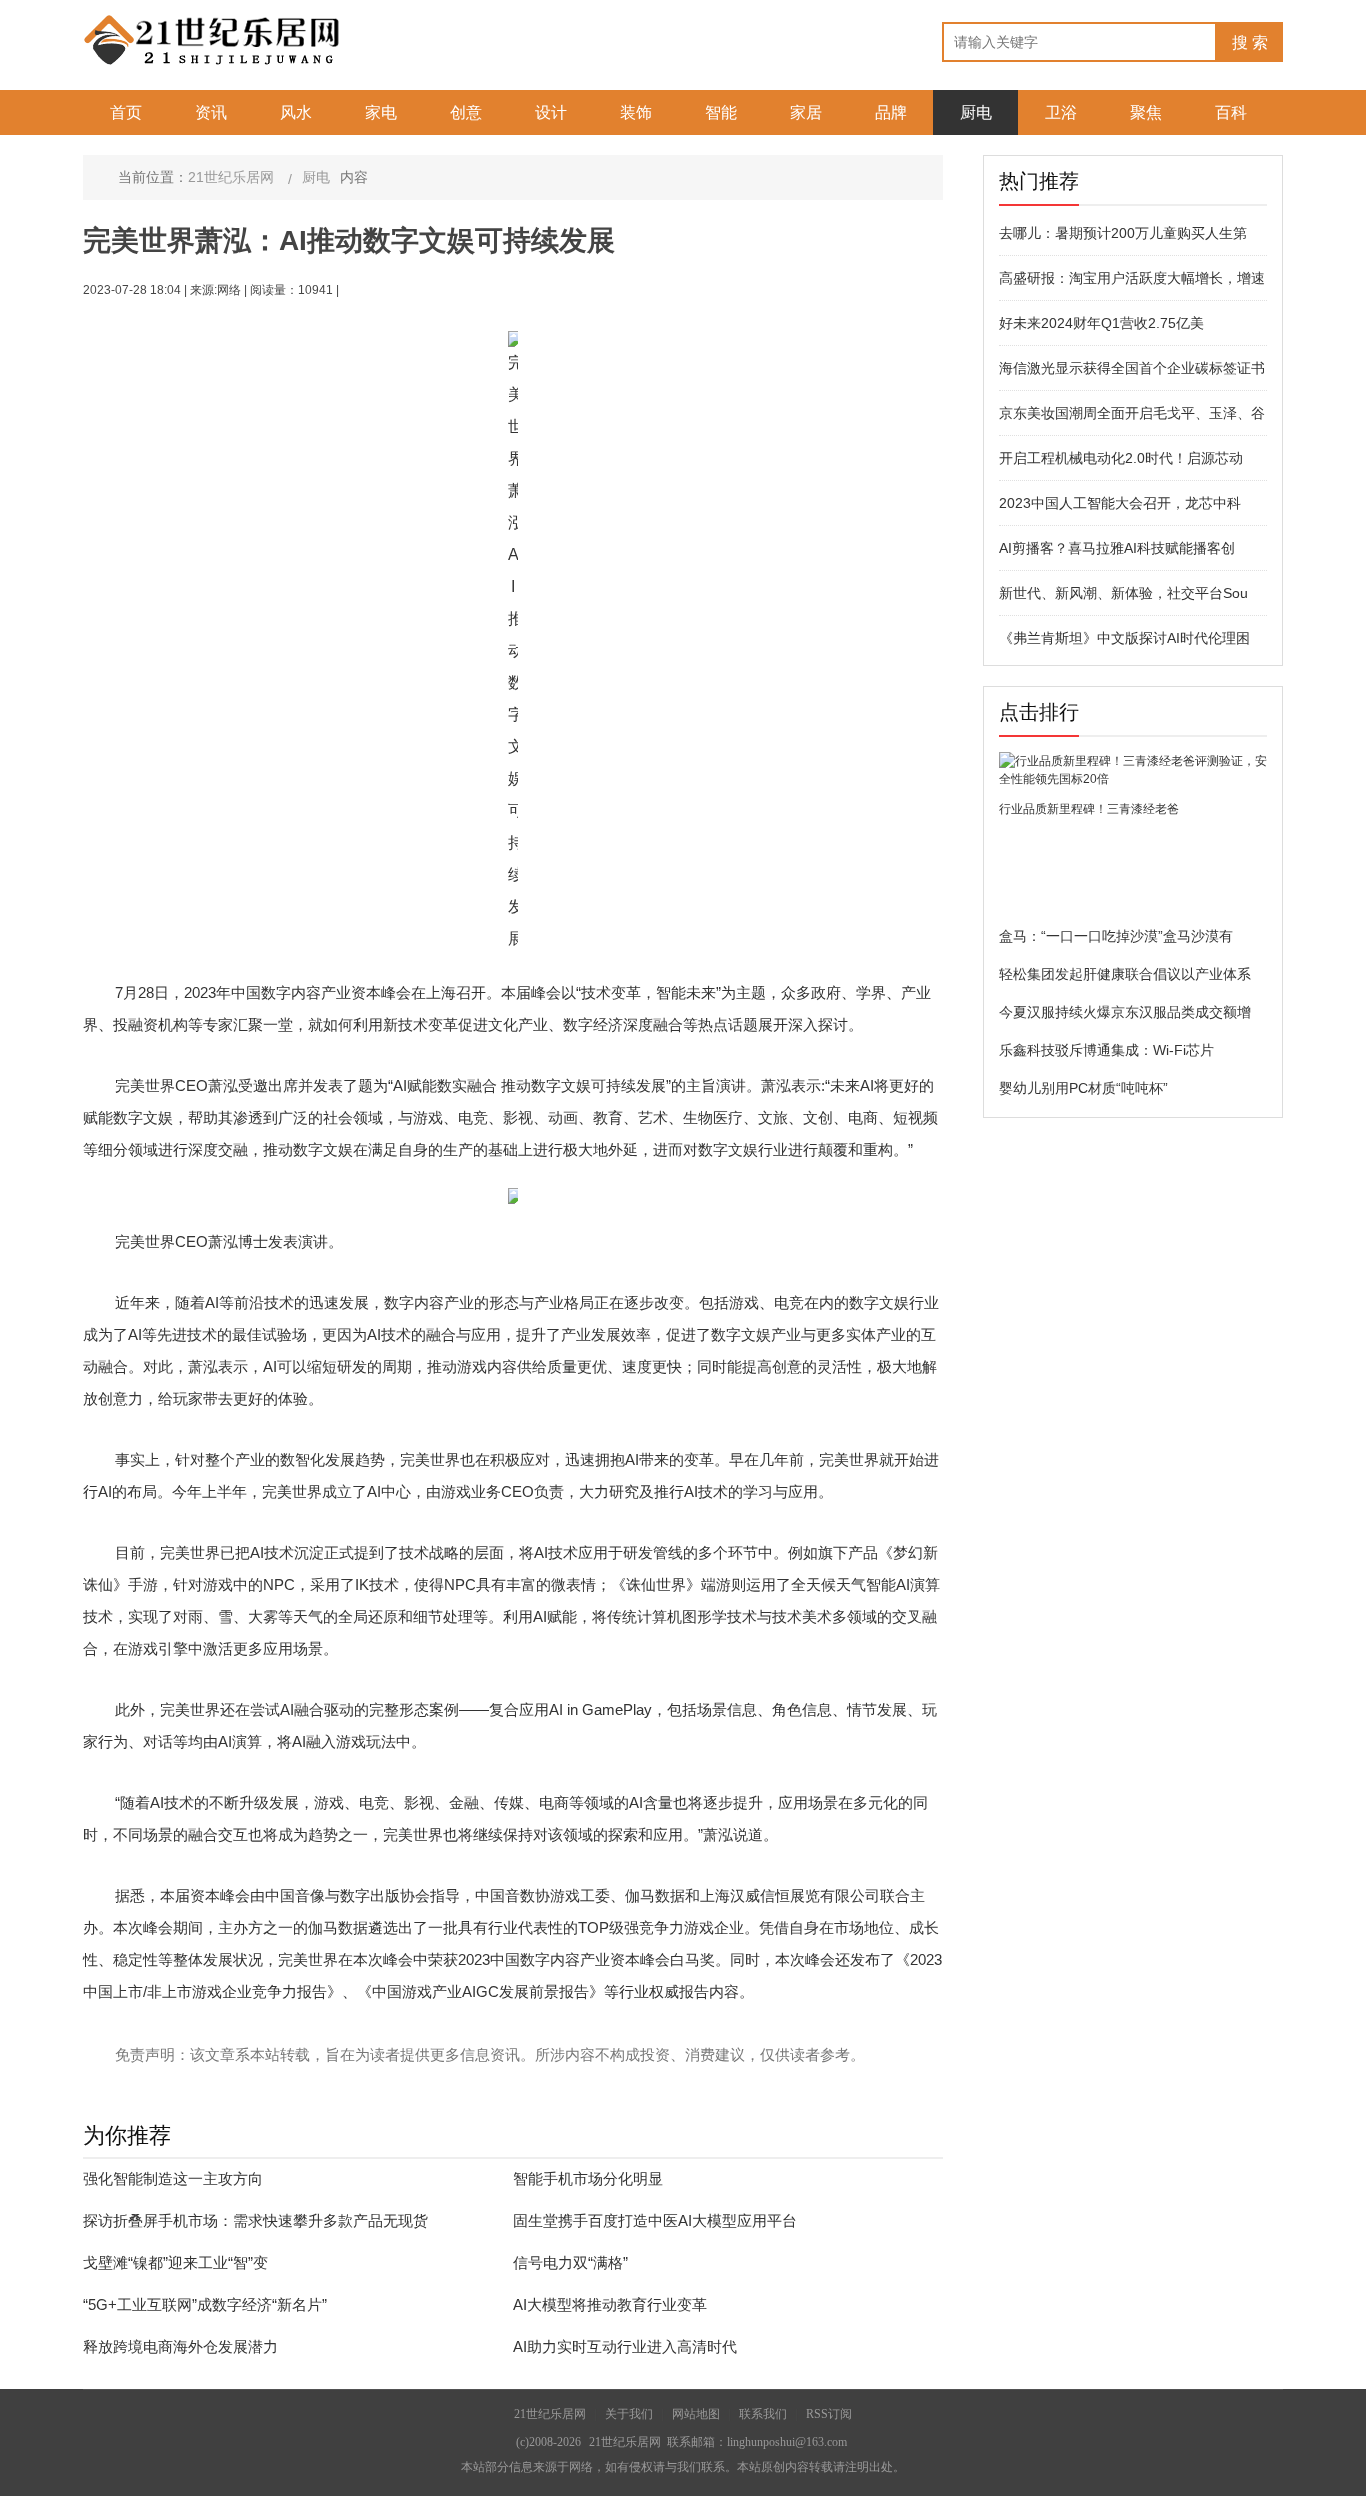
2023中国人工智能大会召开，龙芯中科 (1120, 503)
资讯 (211, 112)
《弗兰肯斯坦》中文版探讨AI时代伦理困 (1124, 638)
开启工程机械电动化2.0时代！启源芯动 (1121, 458)
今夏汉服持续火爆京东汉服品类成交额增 (1125, 1012)
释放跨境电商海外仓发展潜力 (180, 2346)
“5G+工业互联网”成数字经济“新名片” (205, 2304)
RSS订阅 (829, 2414)
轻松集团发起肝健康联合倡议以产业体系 (1125, 974)
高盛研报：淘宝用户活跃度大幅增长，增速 (1132, 278)
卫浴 (1061, 112)
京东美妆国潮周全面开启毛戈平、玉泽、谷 (1132, 413)
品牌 (891, 112)
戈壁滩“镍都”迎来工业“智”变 (175, 2262)
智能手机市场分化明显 (588, 2178)
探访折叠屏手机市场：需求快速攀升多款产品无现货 (255, 2220)
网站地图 (696, 2414)
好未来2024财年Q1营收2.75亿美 (1101, 323)
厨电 (976, 112)
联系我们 (763, 2414)
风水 (296, 112)
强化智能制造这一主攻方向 (173, 2178)
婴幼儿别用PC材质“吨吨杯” (1083, 1088)
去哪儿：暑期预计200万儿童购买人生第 (1123, 233)
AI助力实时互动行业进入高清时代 (625, 2346)
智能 (721, 112)
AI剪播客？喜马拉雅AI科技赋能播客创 (1117, 548)
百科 (1231, 112)
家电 (381, 112)
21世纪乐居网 (231, 177)
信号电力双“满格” (570, 2262)
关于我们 (629, 2414)
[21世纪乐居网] (213, 39)
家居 (806, 112)
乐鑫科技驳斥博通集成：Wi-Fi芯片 (1106, 1050)
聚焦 (1146, 112)
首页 (126, 112)
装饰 (636, 112)
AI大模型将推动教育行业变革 (610, 2304)
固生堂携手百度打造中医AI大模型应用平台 (655, 2220)
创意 (466, 112)
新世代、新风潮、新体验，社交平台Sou (1123, 593)
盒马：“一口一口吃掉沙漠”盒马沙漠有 (1116, 936)
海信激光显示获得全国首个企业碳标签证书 (1132, 368)
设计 (551, 112)
